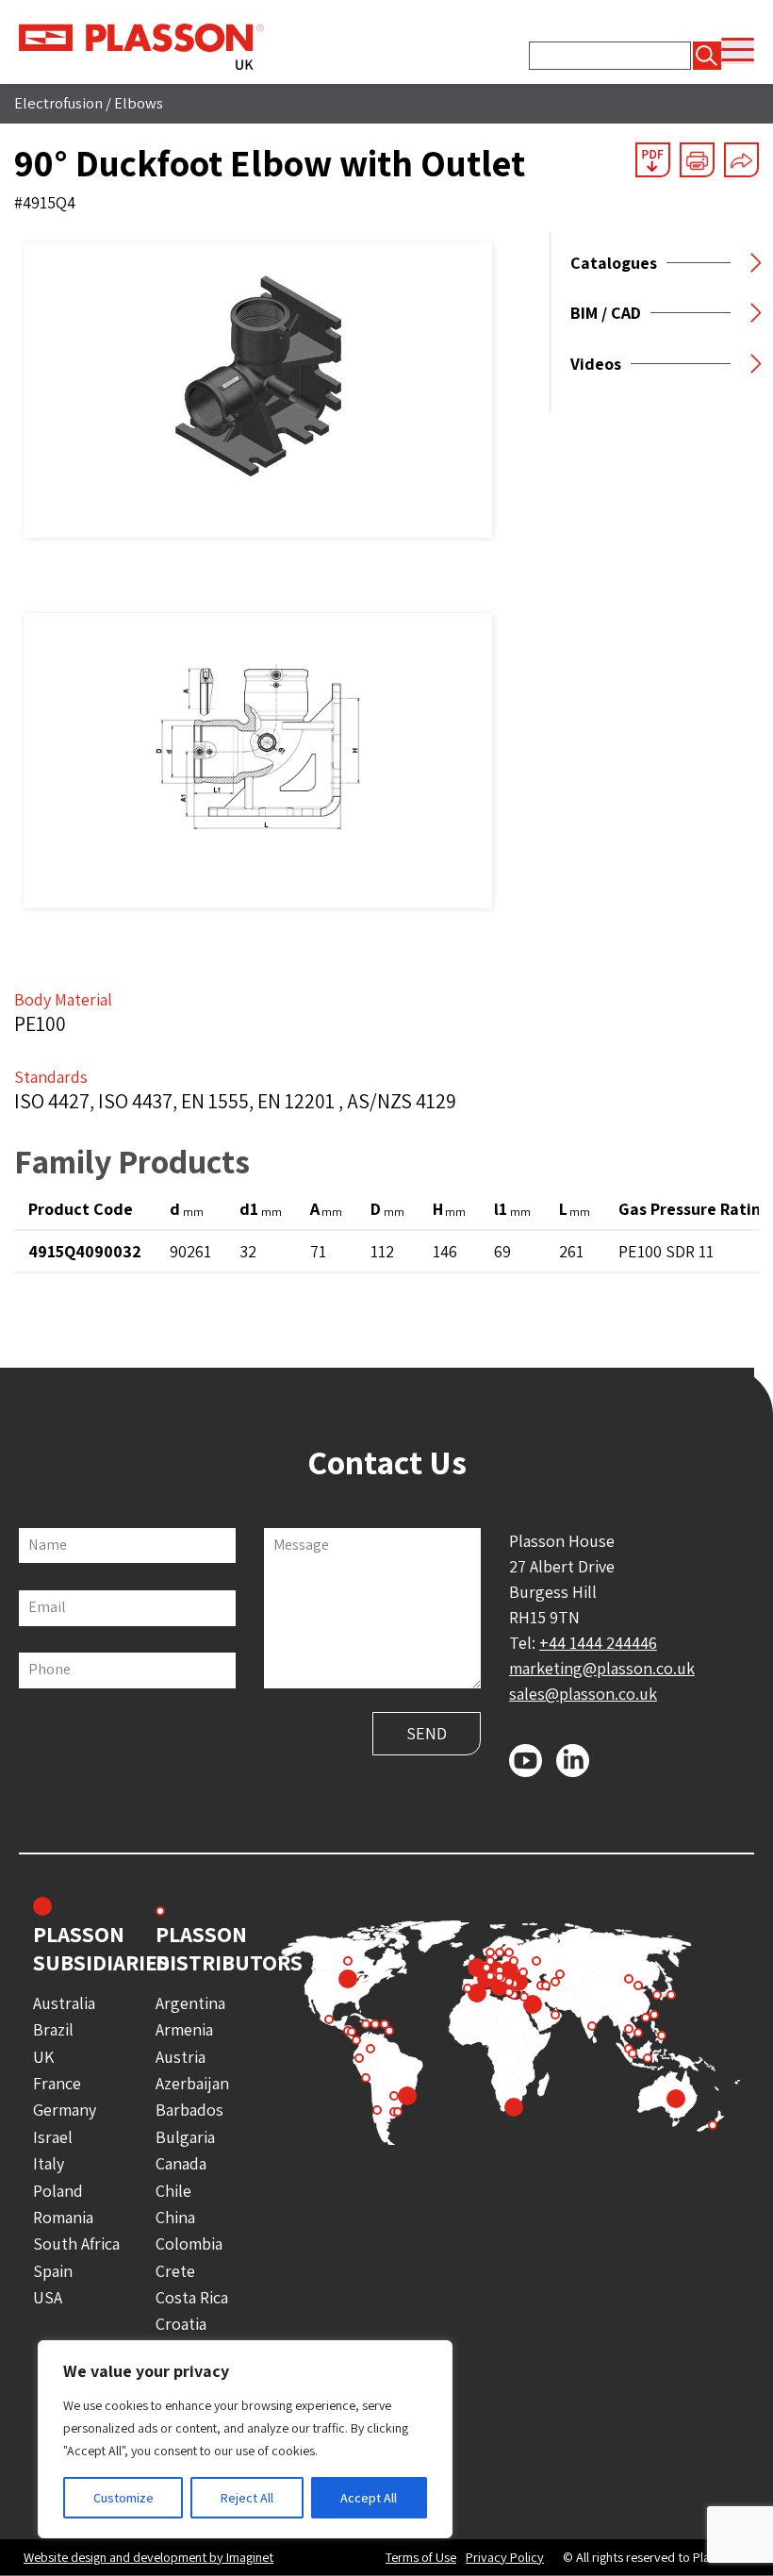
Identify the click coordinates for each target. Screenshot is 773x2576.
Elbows (139, 103)
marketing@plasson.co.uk (602, 1668)
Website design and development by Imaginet (148, 2557)
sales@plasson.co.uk (583, 1694)
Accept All (369, 2498)
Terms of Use (421, 2557)
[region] (245, 2439)
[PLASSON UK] (141, 45)
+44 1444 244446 (598, 1643)
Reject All (247, 2498)
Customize (123, 2498)
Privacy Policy (505, 2557)
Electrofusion (58, 103)
